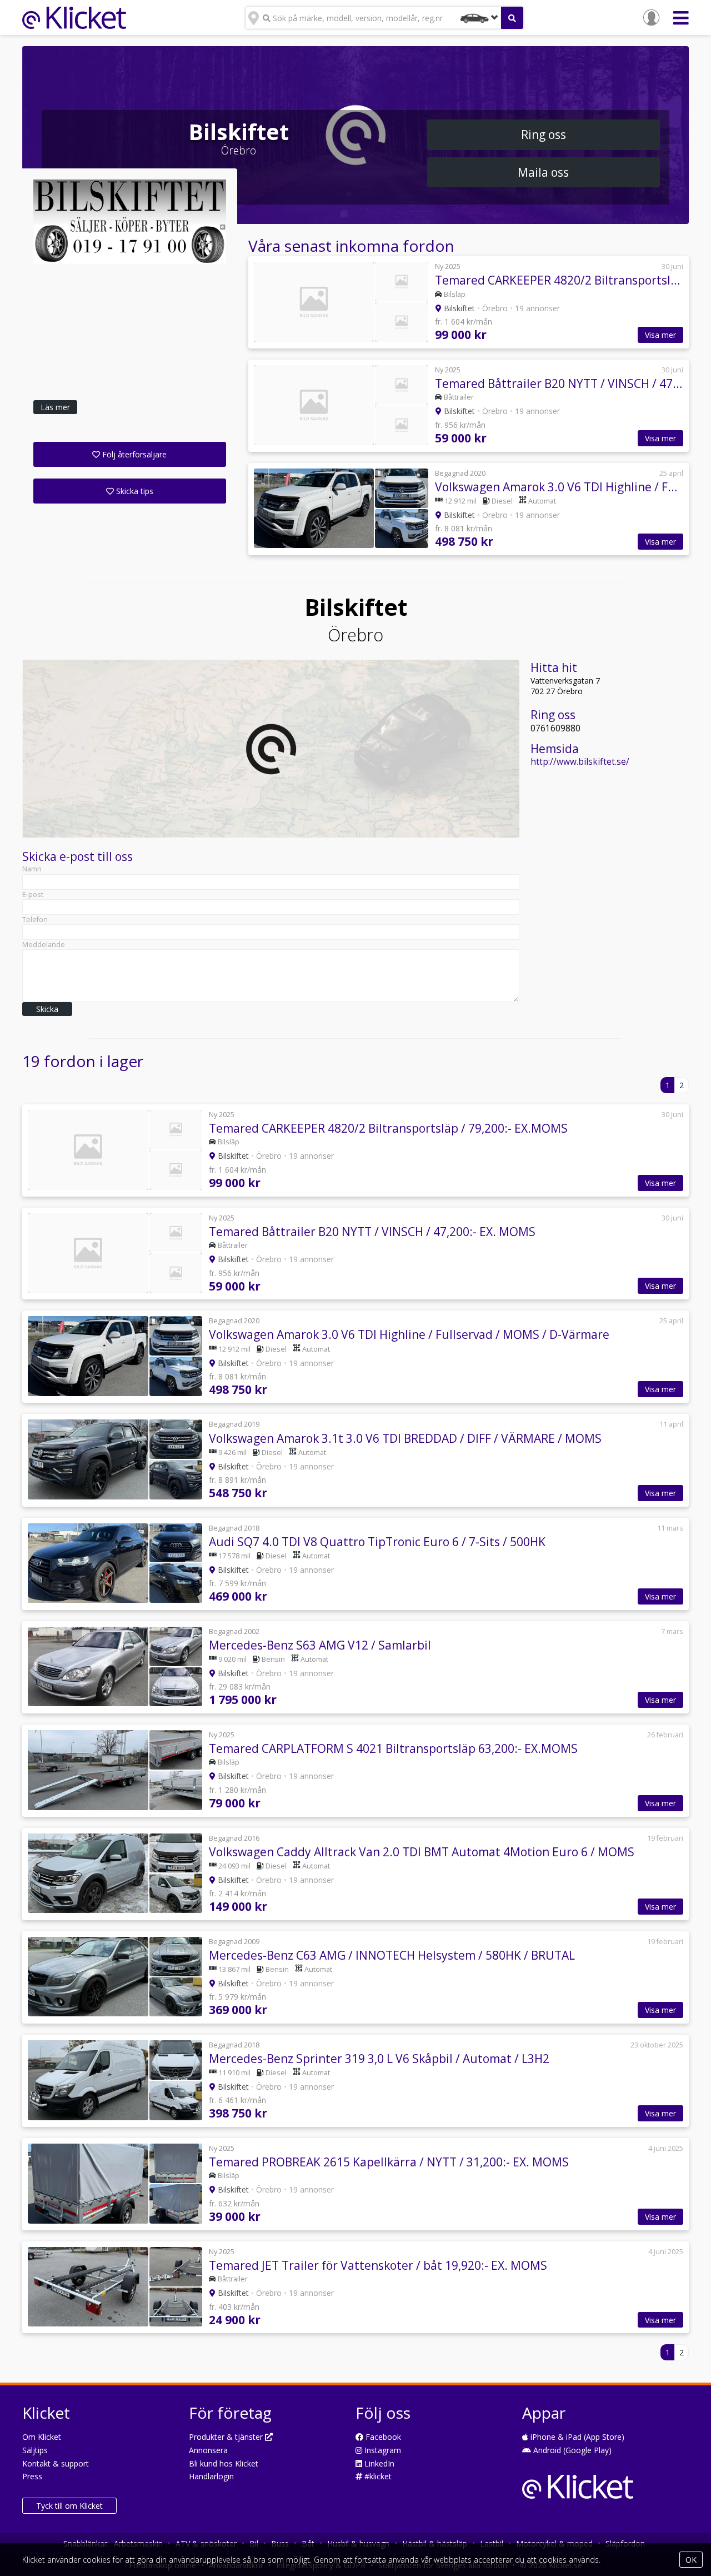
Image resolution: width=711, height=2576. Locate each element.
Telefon (35, 920)
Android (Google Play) (571, 2450)
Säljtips (35, 2450)
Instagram (382, 2450)
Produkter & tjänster (227, 2437)
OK (691, 2560)
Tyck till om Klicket (69, 2506)
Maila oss (543, 172)
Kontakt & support (56, 2463)
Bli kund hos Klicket (224, 2463)
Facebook (382, 2437)
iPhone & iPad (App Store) (576, 2437)
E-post (33, 895)
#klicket (377, 2476)
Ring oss (544, 134)
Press (32, 2476)
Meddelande (44, 945)
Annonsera (208, 2450)
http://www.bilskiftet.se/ (580, 762)
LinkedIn (378, 2463)
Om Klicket (42, 2437)
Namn (32, 869)
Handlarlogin (211, 2476)
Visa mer (660, 335)
